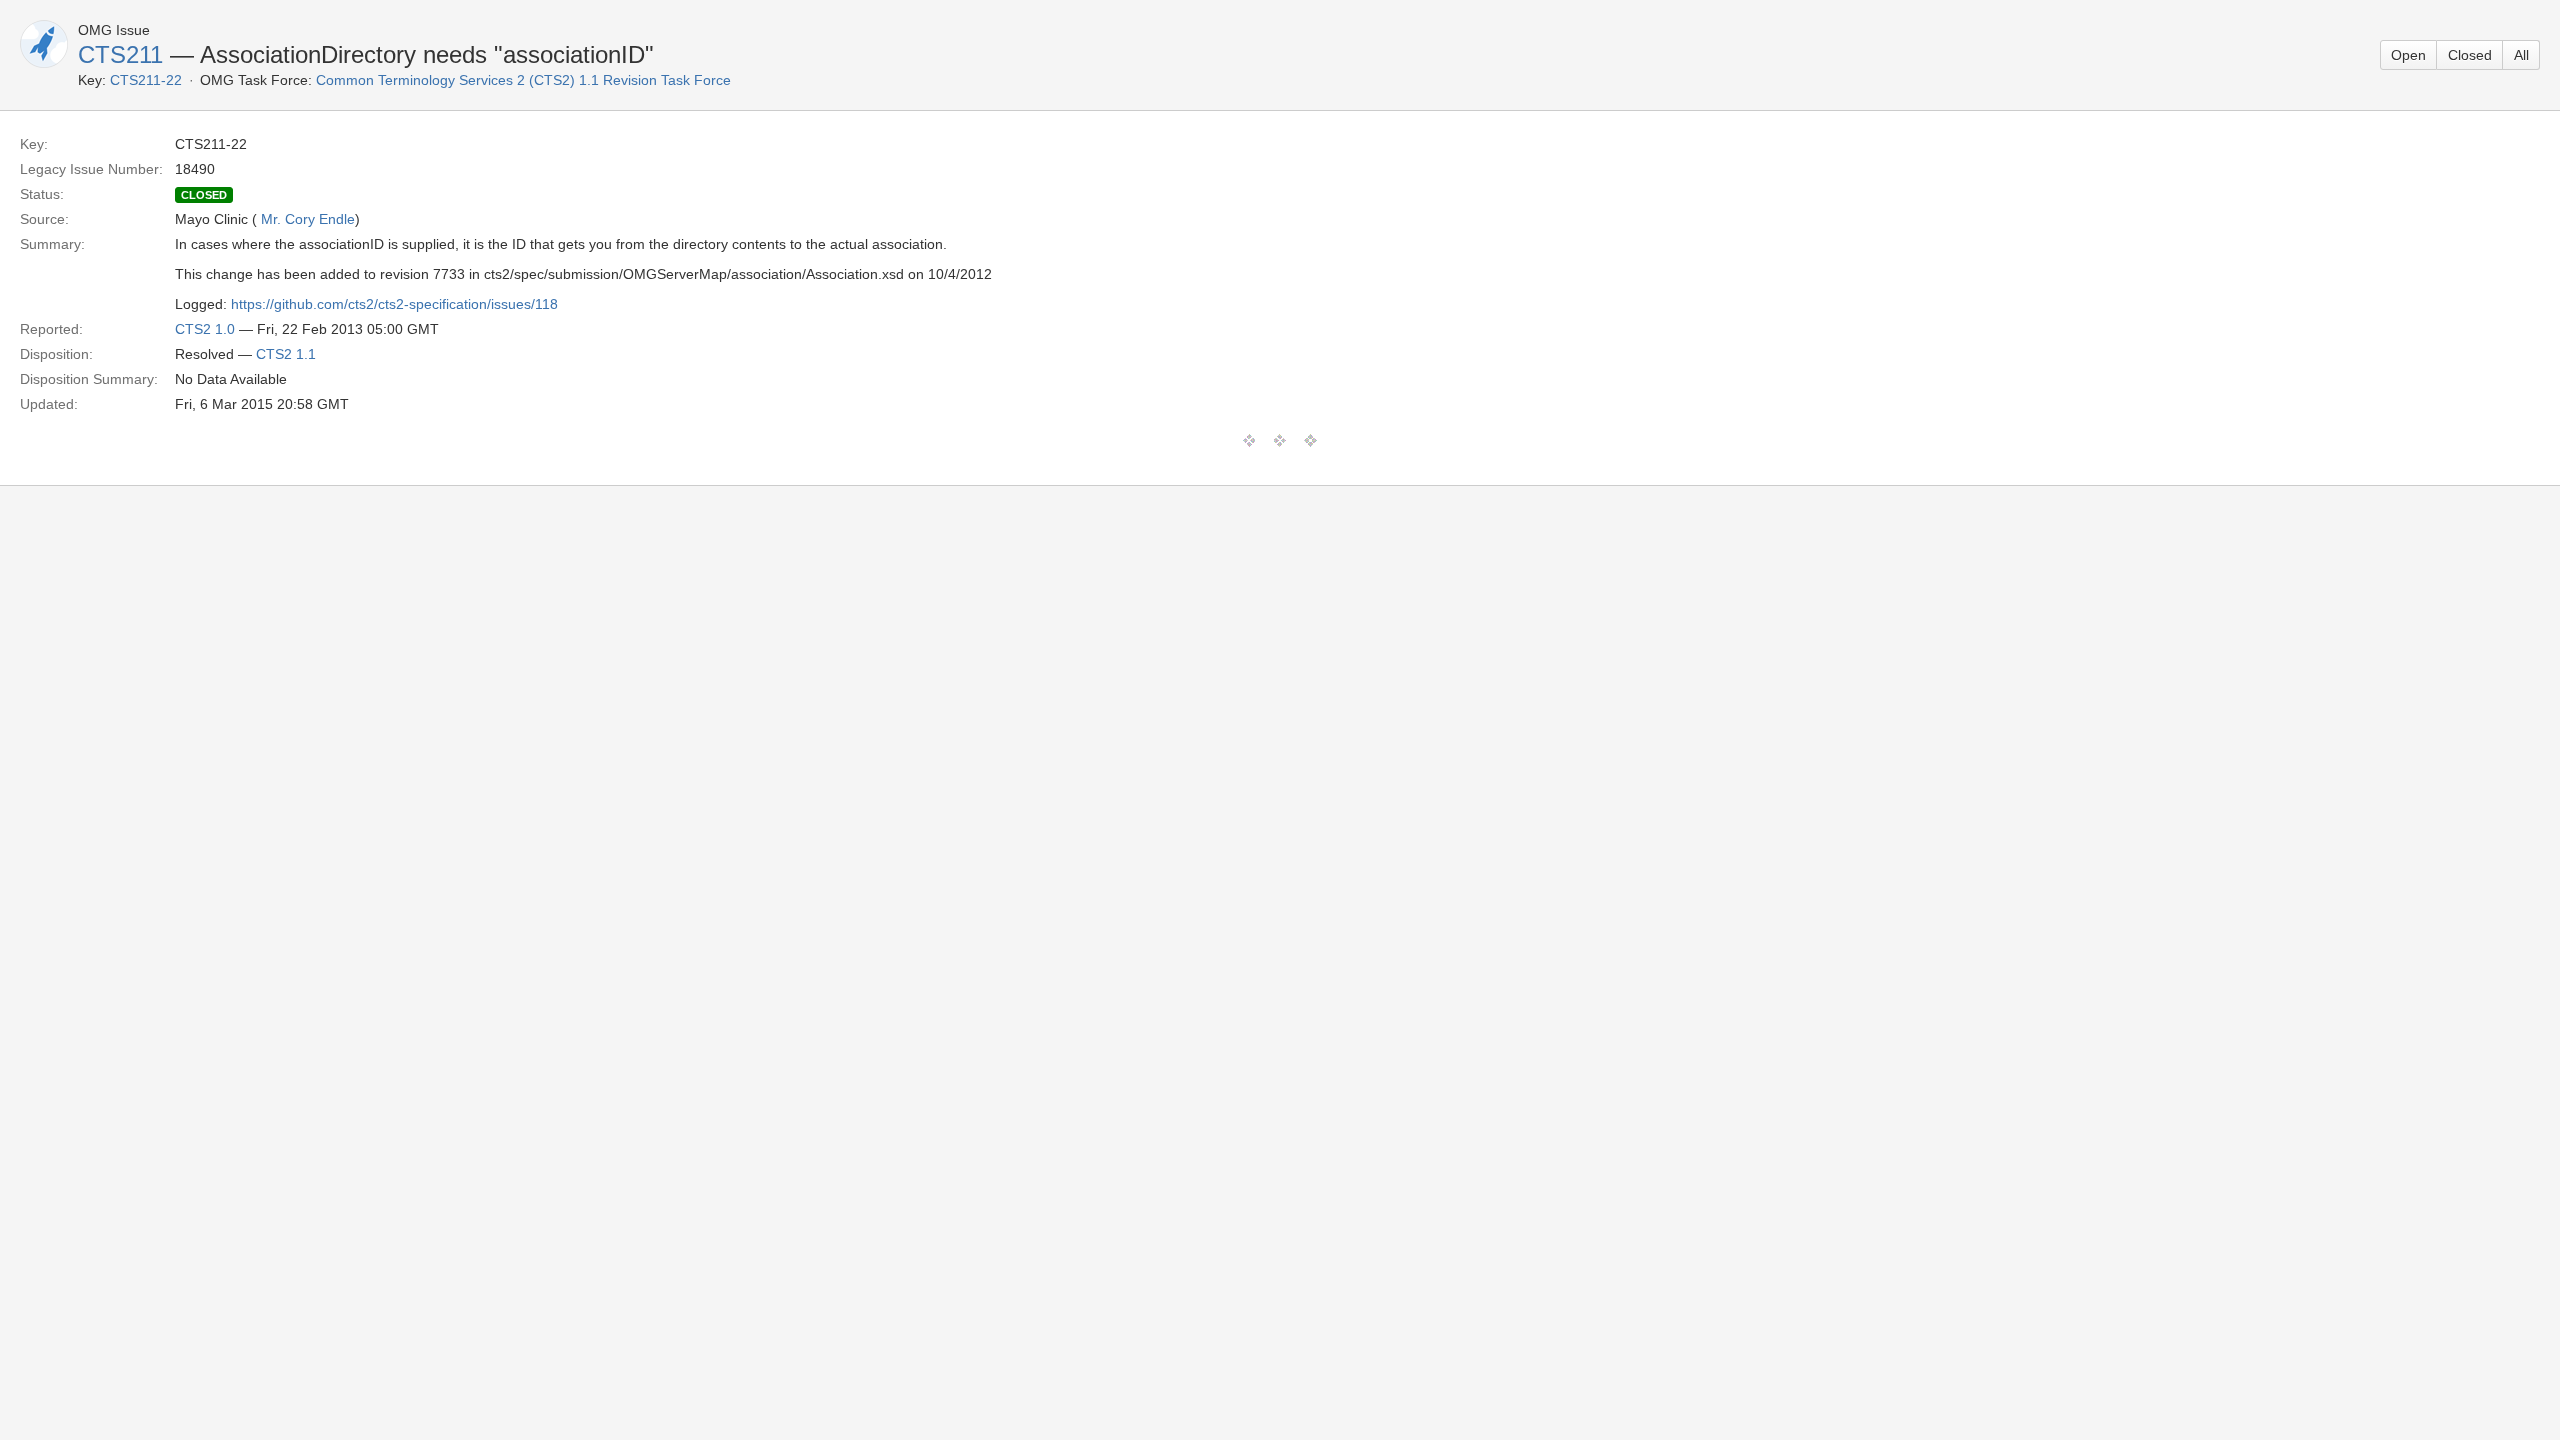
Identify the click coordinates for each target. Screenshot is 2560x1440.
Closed (2470, 55)
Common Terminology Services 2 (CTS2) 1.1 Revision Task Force (523, 80)
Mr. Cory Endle (308, 219)
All (2521, 55)
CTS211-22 (146, 80)
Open (2408, 55)
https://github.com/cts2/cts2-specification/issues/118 (394, 304)
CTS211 (120, 54)
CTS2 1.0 (205, 329)
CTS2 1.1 (286, 354)
